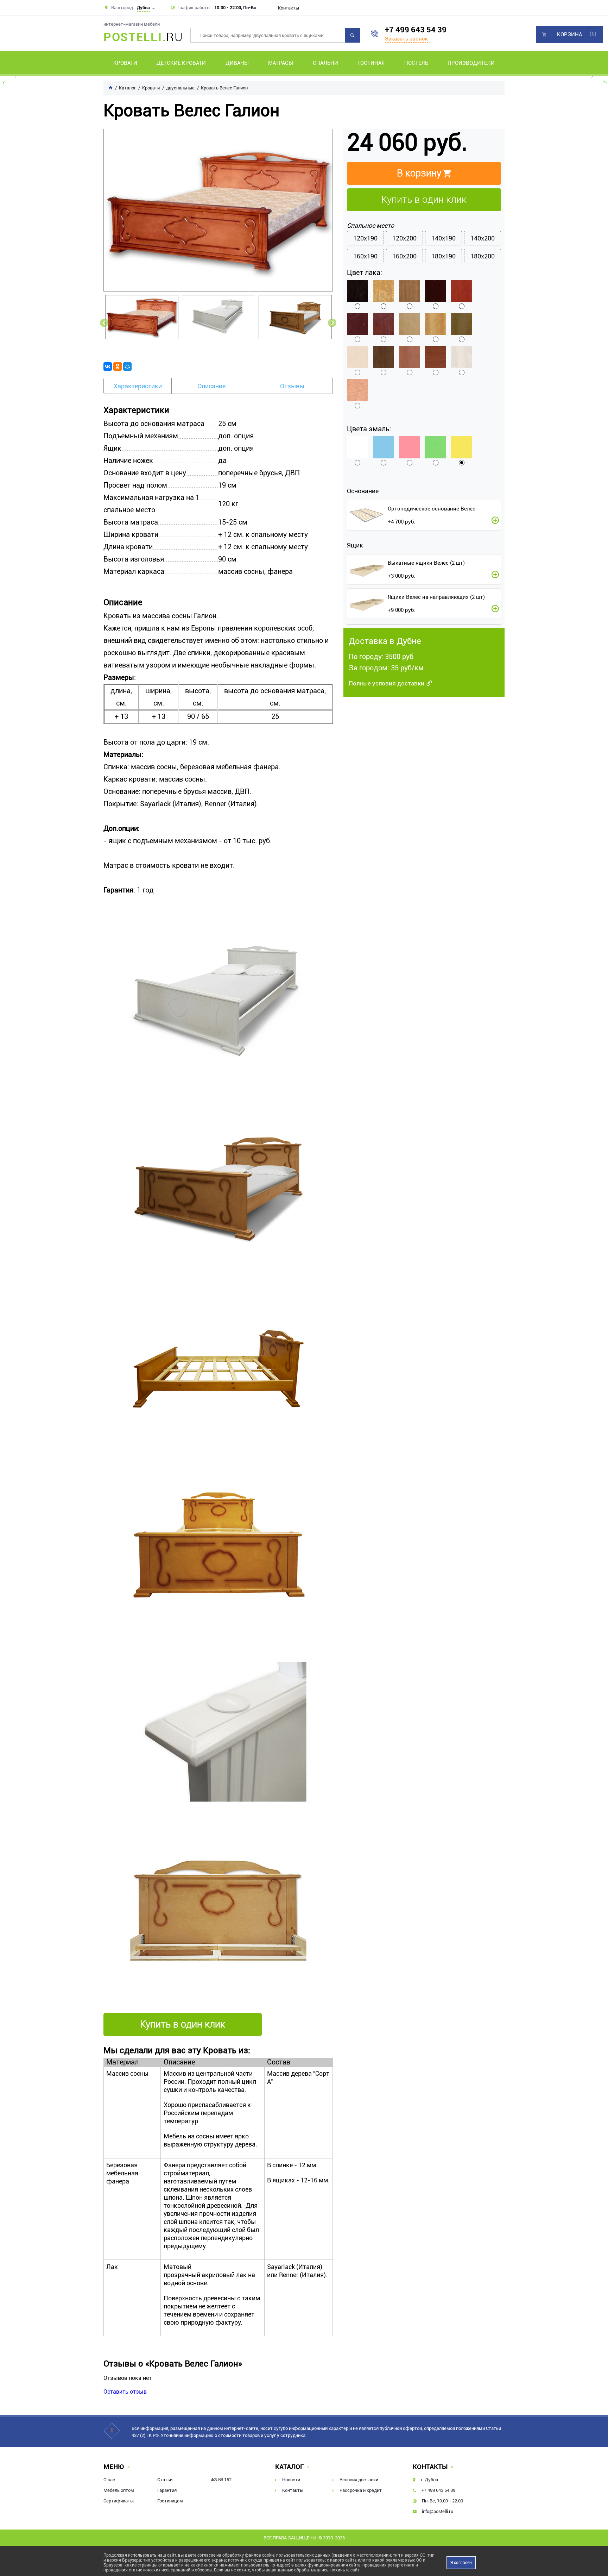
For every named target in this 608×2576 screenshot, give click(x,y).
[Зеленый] (436, 447)
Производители (471, 63)
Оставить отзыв (125, 2392)
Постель (416, 63)
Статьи (165, 2480)
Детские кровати (181, 63)
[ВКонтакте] (108, 366)
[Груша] (384, 291)
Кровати (125, 63)
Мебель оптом (119, 2490)
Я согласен (461, 2563)
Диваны (237, 63)
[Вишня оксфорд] (410, 357)
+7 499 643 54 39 (416, 30)
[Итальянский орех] (436, 357)
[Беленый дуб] (462, 357)
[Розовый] (410, 447)
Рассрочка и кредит (361, 2490)
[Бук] (357, 390)
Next (332, 323)
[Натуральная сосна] (410, 324)
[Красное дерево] (357, 324)
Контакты (289, 8)
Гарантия (167, 2490)
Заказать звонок (406, 39)
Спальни (325, 63)
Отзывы (292, 386)
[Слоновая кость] (357, 357)
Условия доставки (359, 2480)
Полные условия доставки (387, 683)
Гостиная (371, 63)
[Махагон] (384, 324)
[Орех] (462, 324)
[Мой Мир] (127, 366)
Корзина (569, 35)
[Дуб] (410, 291)
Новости (291, 2480)
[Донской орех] (384, 357)
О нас (109, 2480)
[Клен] (462, 291)
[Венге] (357, 291)
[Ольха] (436, 324)
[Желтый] (462, 447)
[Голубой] (384, 447)
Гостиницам (170, 2501)
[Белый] (357, 447)
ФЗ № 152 (221, 2480)
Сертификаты (119, 2501)
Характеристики (138, 386)
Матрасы (281, 63)
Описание (211, 386)
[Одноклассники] (118, 366)
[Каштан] (436, 291)
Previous (104, 323)
